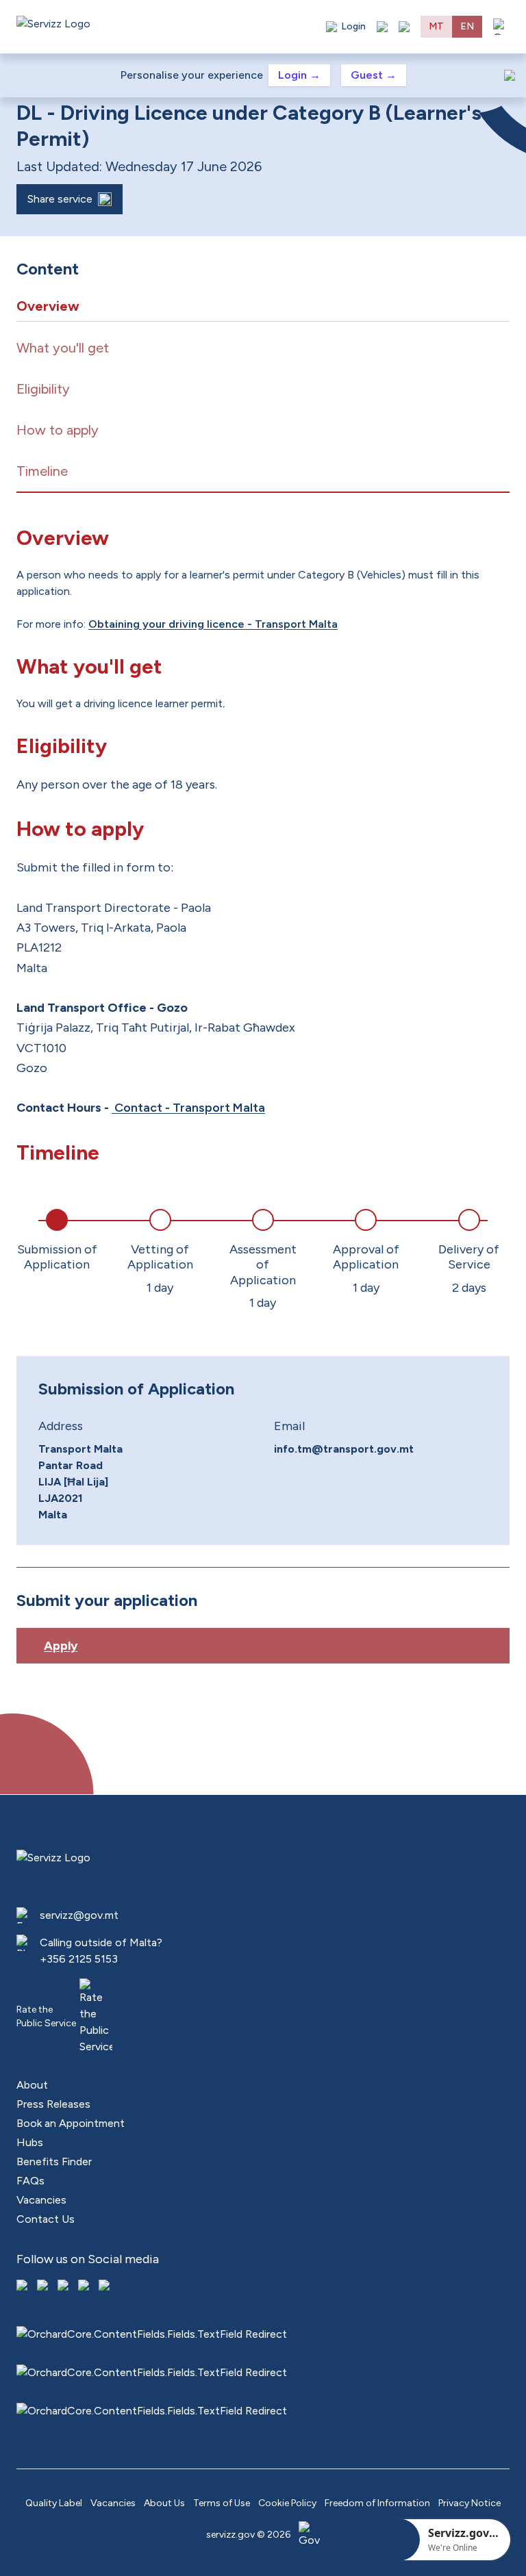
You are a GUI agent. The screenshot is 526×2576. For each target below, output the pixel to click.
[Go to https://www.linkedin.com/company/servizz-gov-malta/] (105, 2286)
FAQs (30, 2181)
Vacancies (41, 2200)
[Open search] (404, 27)
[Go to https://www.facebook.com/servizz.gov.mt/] (23, 2286)
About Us (164, 2503)
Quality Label (54, 2503)
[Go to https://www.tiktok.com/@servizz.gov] (64, 2286)
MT (436, 26)
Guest (374, 75)
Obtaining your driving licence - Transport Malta (213, 624)
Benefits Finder (54, 2161)
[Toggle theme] (382, 27)
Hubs (30, 2142)
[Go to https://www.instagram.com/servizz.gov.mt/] (44, 2286)
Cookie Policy (287, 2503)
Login (299, 75)
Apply (61, 1646)
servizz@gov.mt (79, 1915)
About (32, 2085)
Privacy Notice (469, 2503)
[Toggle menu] (501, 27)
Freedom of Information (377, 2503)
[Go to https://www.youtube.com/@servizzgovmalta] (85, 2286)
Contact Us (46, 2219)
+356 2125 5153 (79, 1959)
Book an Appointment (71, 2123)
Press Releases (53, 2104)
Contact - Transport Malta (188, 1108)
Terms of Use (222, 2503)
